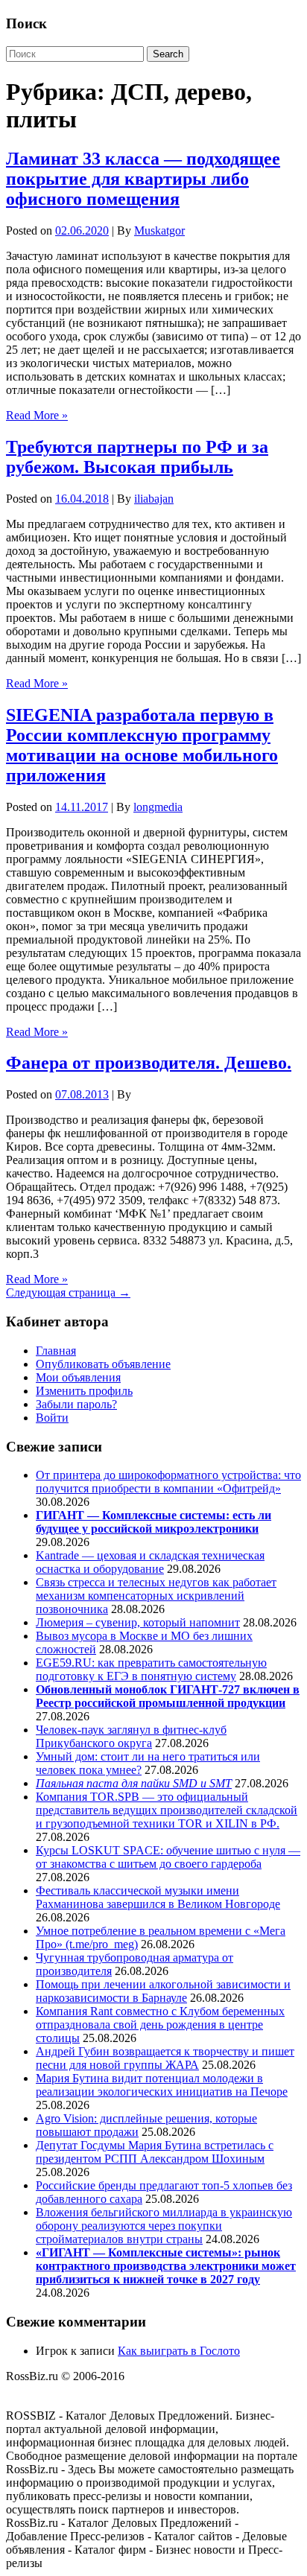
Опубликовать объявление (103, 1364)
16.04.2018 (82, 499)
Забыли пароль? (76, 1404)
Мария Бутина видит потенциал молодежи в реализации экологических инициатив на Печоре (162, 2085)
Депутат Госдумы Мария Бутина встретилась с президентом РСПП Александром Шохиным (155, 2152)
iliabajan (154, 499)
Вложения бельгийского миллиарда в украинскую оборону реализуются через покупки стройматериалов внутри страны (164, 2226)
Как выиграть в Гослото (179, 2351)
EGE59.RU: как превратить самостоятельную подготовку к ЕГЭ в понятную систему (151, 1669)
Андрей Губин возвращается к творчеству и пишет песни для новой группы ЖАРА (165, 2058)
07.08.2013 (82, 1094)
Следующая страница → (68, 1292)
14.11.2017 (82, 807)
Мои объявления (78, 1377)
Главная (56, 1351)
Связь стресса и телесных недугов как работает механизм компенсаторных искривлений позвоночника (156, 1596)
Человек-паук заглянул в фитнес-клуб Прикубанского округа (131, 1736)
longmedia (158, 807)
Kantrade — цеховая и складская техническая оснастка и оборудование (150, 1562)
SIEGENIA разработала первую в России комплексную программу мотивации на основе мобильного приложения (142, 745)
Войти (52, 1418)
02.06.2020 (82, 230)
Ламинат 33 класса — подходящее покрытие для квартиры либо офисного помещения (143, 179)
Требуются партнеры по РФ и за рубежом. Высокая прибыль (137, 457)
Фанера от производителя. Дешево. (149, 1063)
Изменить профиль (84, 1391)
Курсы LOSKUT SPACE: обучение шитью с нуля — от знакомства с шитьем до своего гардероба (168, 1857)
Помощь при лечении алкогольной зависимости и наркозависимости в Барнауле (163, 1991)
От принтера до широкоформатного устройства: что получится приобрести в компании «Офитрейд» (168, 1482)
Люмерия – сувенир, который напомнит (138, 1622)
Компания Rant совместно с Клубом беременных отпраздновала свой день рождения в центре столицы (160, 2025)
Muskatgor (159, 230)
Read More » (37, 415)
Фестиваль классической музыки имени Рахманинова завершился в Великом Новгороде (158, 1897)
